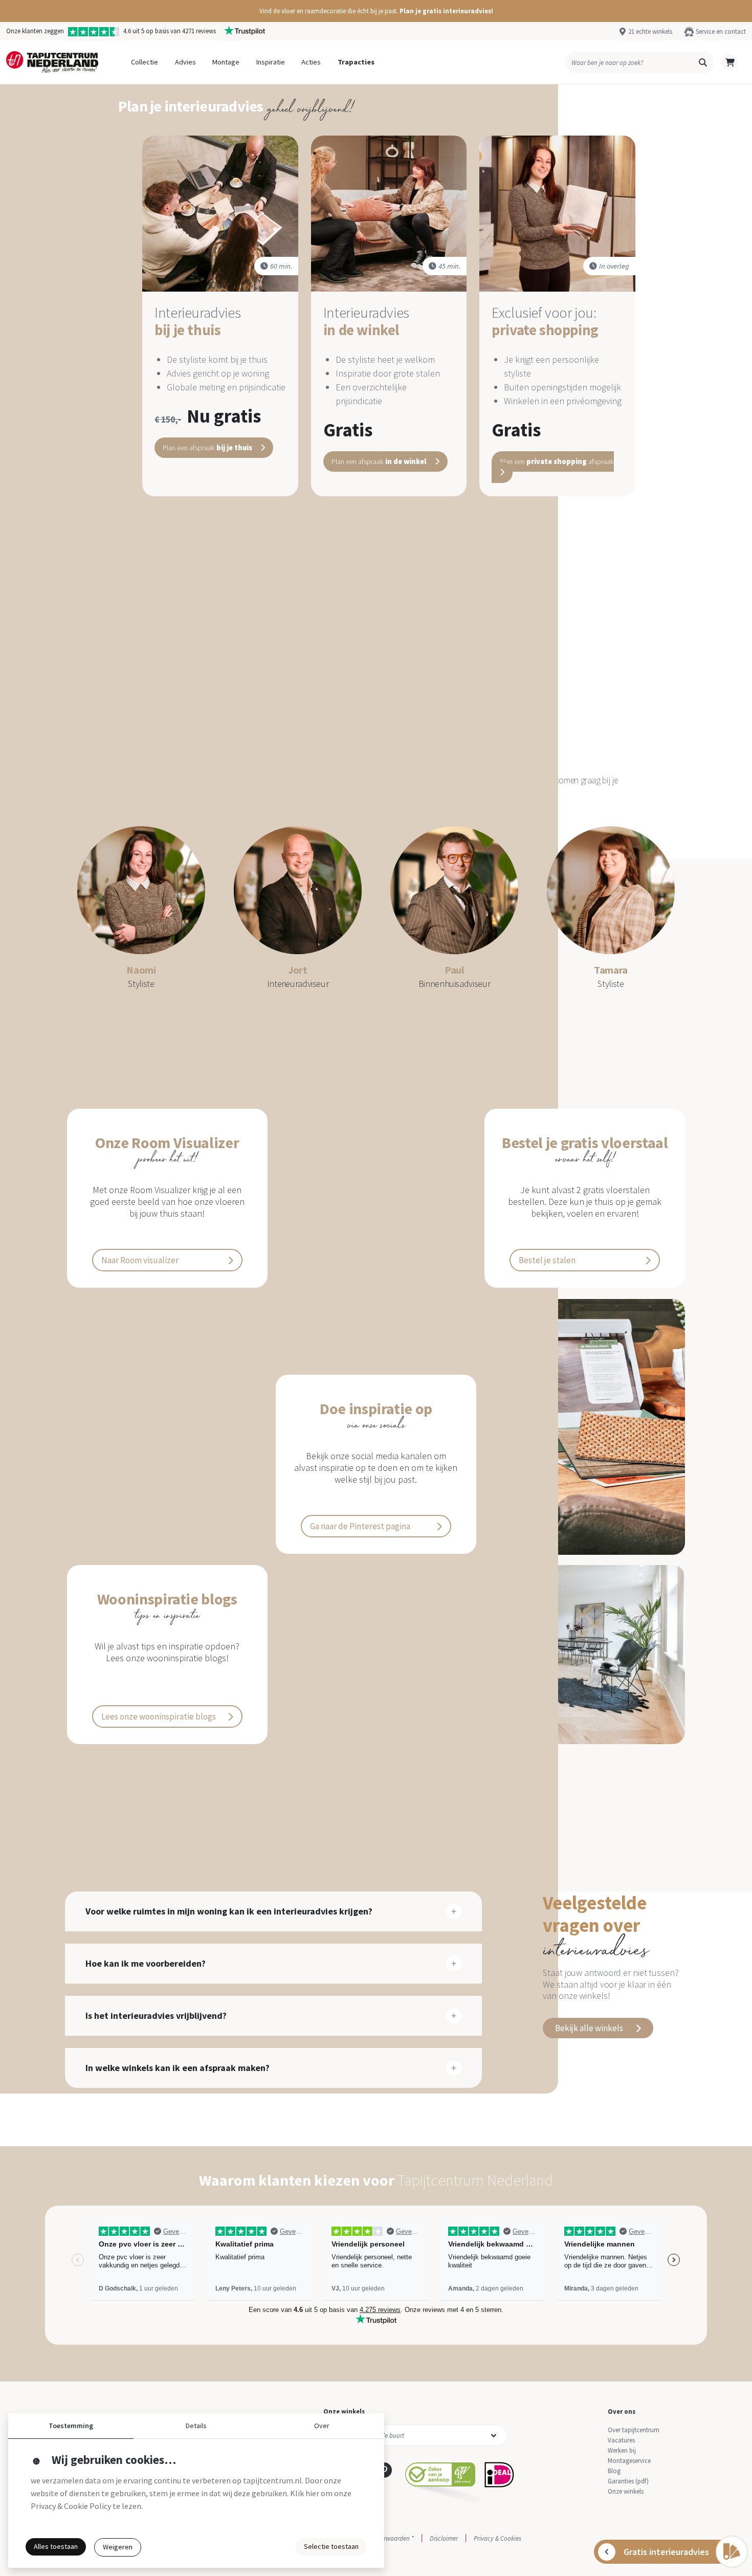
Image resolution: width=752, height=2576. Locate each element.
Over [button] (322, 2426)
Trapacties (356, 62)
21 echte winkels (650, 31)
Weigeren (118, 2547)
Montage (226, 62)
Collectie (145, 62)
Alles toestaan (56, 2546)
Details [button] (196, 2426)
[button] (376, 11)
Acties (311, 62)
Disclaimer (444, 2538)
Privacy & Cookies (497, 2538)
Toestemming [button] (71, 2426)
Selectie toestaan (331, 2546)
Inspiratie (271, 62)
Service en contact (721, 31)
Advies (185, 62)
